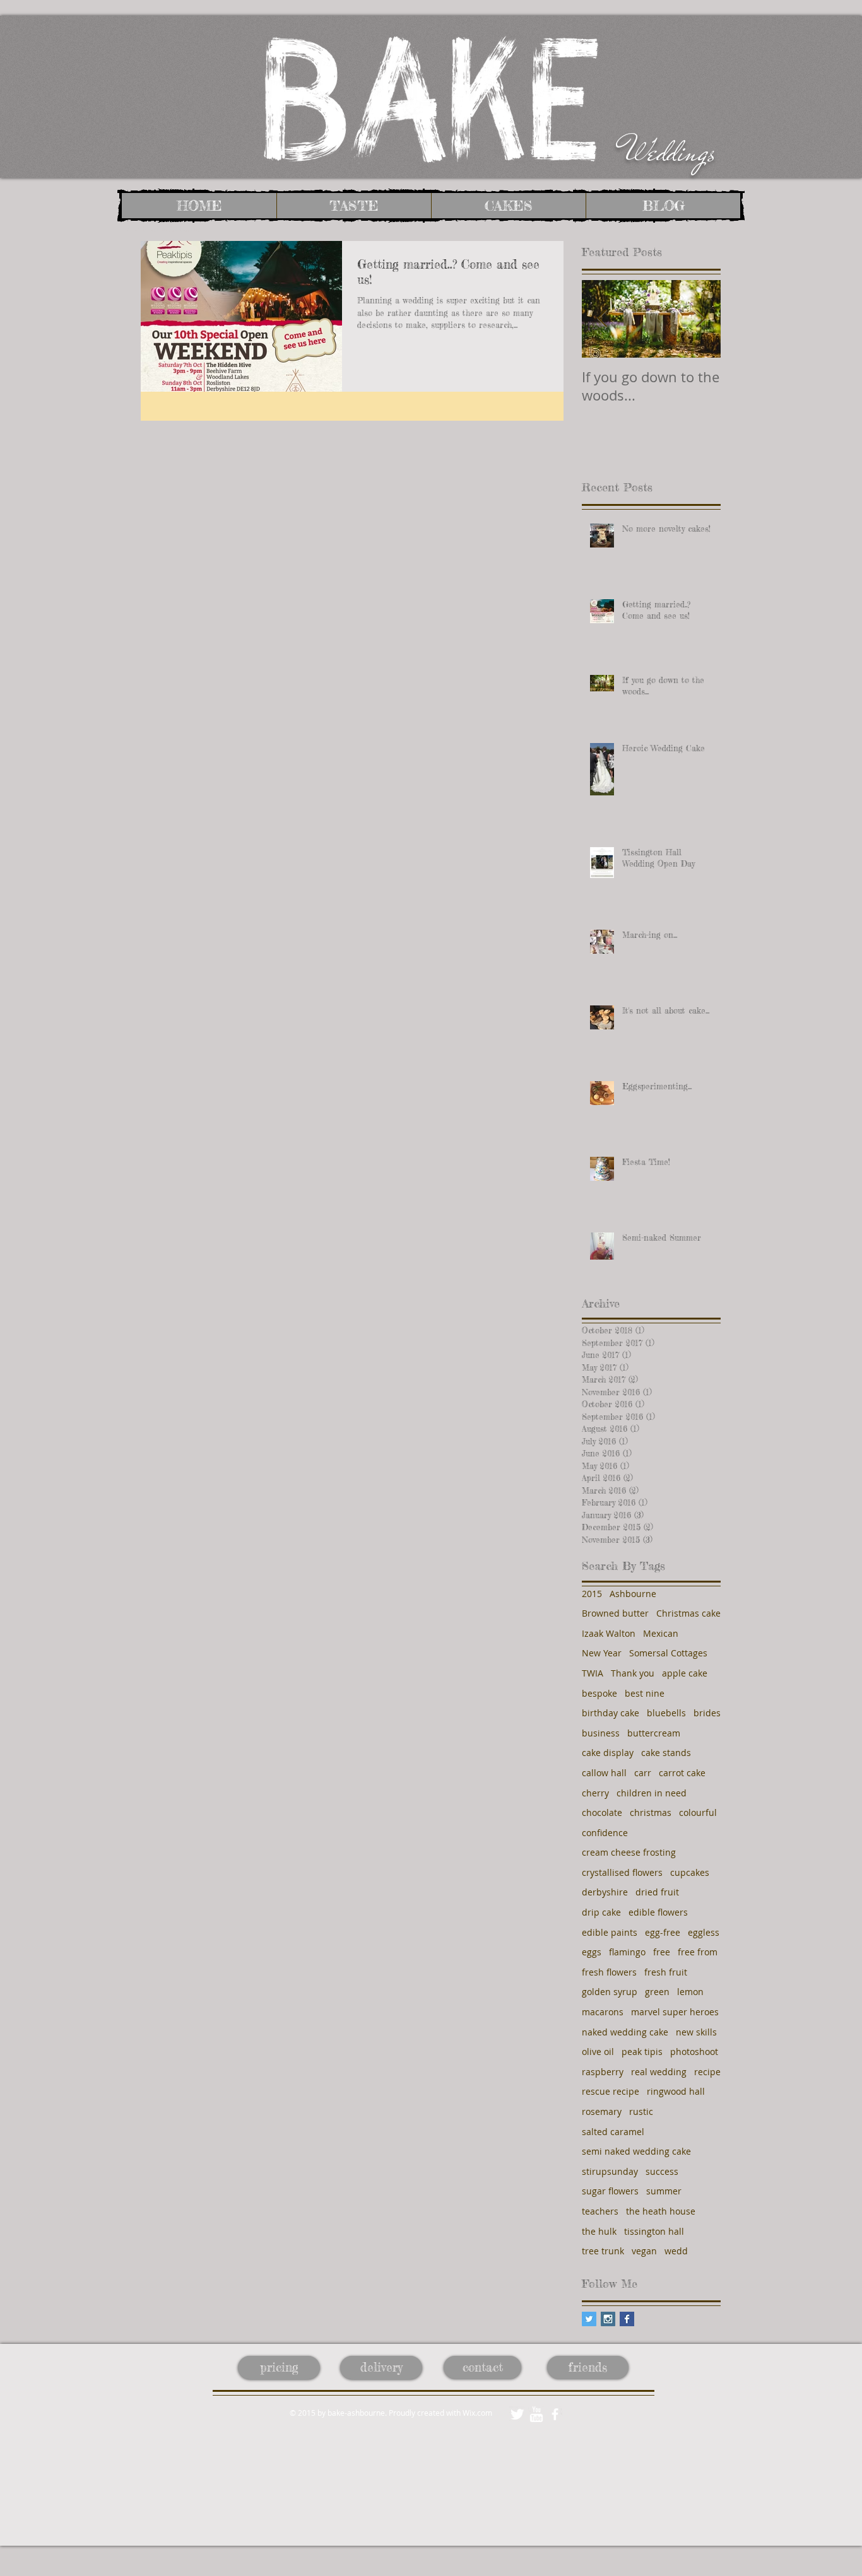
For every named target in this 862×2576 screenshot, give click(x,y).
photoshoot (694, 2052)
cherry (595, 1793)
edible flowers (658, 1912)
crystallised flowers (622, 1872)
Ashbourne (633, 1594)
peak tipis (642, 2052)
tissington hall (654, 2231)
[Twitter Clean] (517, 2414)
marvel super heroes (675, 2012)
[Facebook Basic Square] (627, 2319)
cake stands (666, 1753)
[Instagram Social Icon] (608, 2319)
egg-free (663, 1932)
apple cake (685, 1673)
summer (664, 2191)
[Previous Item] (602, 319)
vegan (644, 2251)
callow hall (604, 1773)
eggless (704, 1932)
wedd (676, 2251)
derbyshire (605, 1892)
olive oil (598, 2052)
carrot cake (682, 1773)
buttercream (654, 1733)
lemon (690, 1992)
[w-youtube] (536, 2414)
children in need (652, 1793)
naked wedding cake (625, 2032)
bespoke (599, 1693)
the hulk (599, 2231)
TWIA (593, 1673)
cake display (608, 1753)
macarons (603, 2012)
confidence (605, 1833)
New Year (602, 1653)
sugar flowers (610, 2191)
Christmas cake (688, 1613)
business (601, 1733)
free (662, 1952)
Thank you (633, 1673)
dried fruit (657, 1892)
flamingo (627, 1952)
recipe (707, 2072)
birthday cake (611, 1713)
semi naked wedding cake (636, 2151)
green (657, 1992)
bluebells (666, 1713)
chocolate (602, 1812)
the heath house (661, 2211)
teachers (600, 2211)
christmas (651, 1812)
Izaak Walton (609, 1633)
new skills (696, 2032)
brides (707, 1713)
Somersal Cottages (668, 1653)
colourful (698, 1812)
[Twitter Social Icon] (589, 2319)
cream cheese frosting (629, 1852)
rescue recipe (611, 2091)
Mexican (661, 1633)
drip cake (601, 1912)
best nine (645, 1693)
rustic (641, 2111)
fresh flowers (609, 1972)
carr (643, 1773)
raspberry (603, 2072)
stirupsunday (610, 2171)
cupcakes (690, 1872)
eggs (592, 1952)
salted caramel (613, 2132)
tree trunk (603, 2251)
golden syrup (610, 1992)
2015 (592, 1594)
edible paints (610, 1932)
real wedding (659, 2072)
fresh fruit (666, 1972)
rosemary (602, 2111)
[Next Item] (700, 319)
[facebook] (555, 2414)
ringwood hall (676, 2091)
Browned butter (615, 1613)
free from (698, 1952)
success (662, 2171)
